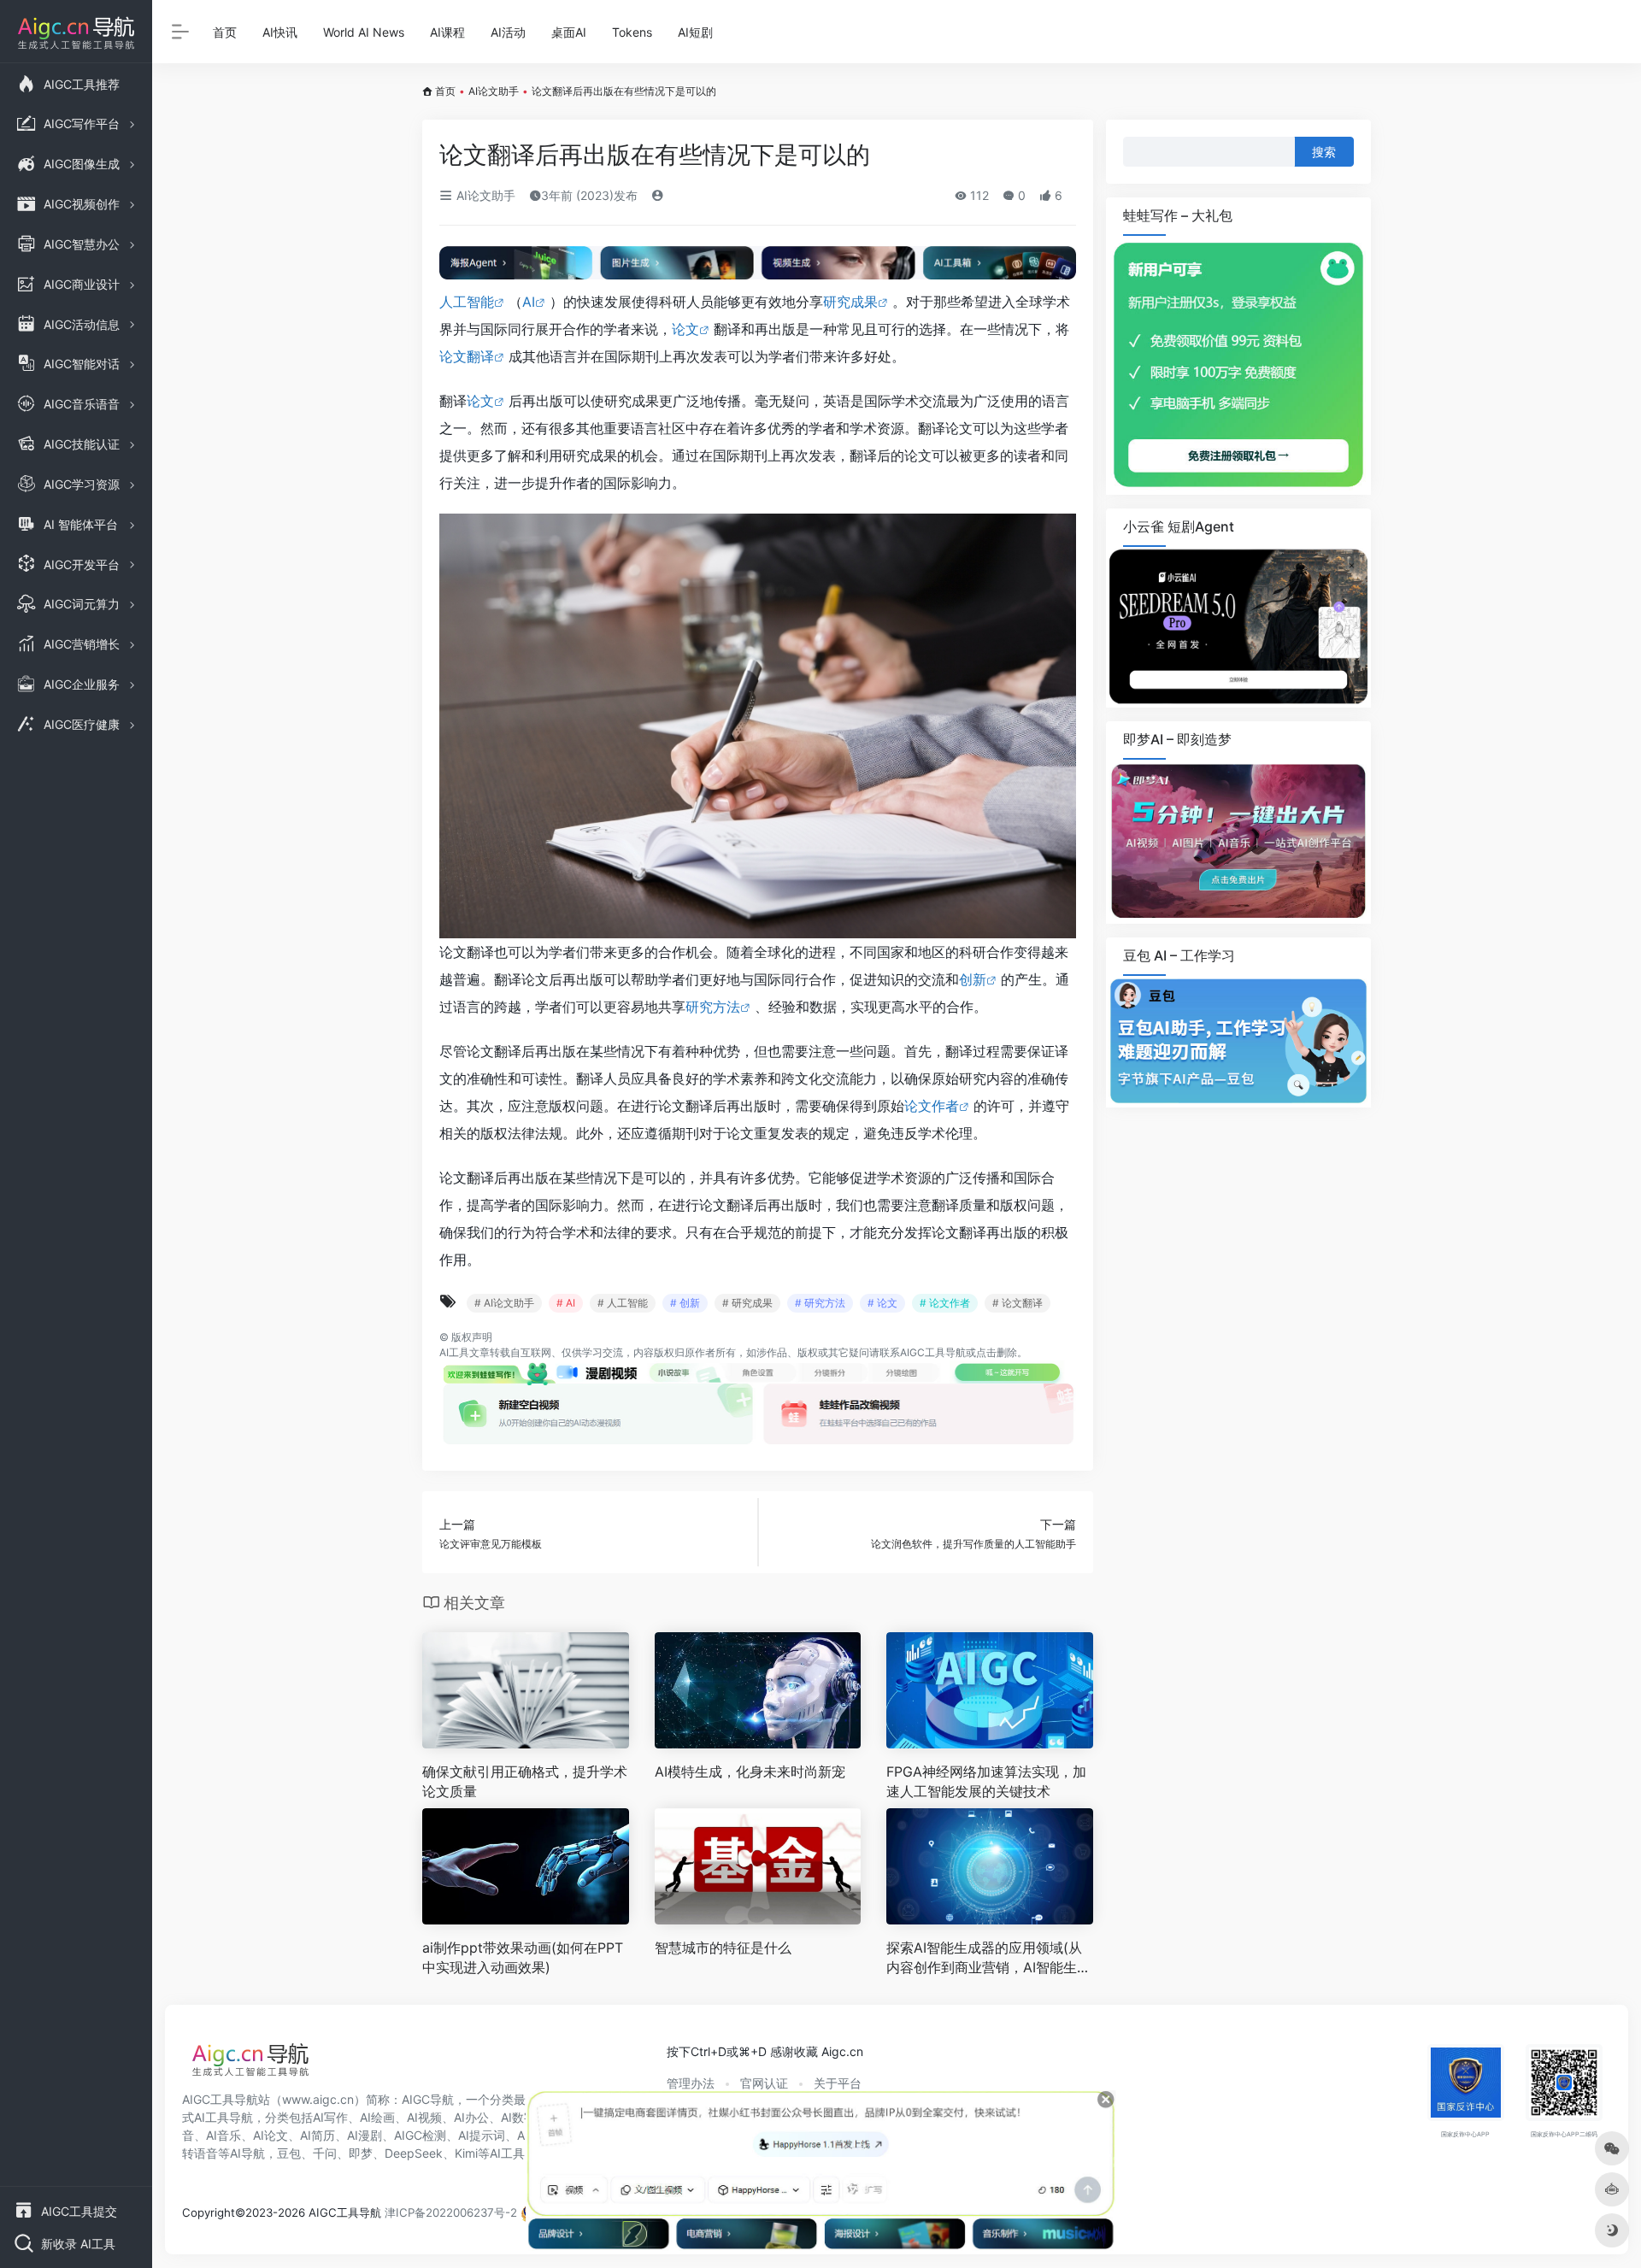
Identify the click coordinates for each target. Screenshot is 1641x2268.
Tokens (632, 32)
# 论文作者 (945, 1303)
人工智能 (467, 302)
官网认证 (764, 2083)
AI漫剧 (365, 2135)
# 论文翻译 (1018, 1303)
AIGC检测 (420, 2135)
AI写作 (330, 2117)
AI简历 (318, 2135)
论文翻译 (467, 356)
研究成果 (850, 302)
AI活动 (508, 32)
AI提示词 (482, 2135)
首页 (225, 32)
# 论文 (882, 1303)
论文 (685, 329)
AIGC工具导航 (933, 1352)
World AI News (364, 32)
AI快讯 (280, 32)
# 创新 (685, 1303)
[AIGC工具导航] (250, 2065)
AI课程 (447, 32)
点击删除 (997, 1352)
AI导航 (247, 2153)
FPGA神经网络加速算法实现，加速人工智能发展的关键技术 (986, 1781)
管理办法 (691, 2083)
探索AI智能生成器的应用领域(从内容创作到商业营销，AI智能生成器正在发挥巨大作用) (988, 1958)
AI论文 (271, 2135)
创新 (973, 979)
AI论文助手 (494, 91)
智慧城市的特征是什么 (723, 1948)
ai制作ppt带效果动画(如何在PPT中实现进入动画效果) (523, 1957)
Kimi (466, 2153)
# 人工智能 (623, 1303)
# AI (566, 1303)
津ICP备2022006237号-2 (451, 2212)
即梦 (361, 2153)
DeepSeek (414, 2153)
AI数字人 (524, 2117)
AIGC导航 (428, 2099)
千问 (325, 2153)
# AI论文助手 (504, 1303)
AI (529, 302)
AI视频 (424, 2117)
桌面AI (569, 32)
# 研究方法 (820, 1303)
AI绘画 (377, 2117)
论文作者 (932, 1106)
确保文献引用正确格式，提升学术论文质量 (525, 1781)
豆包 (289, 2153)
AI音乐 (224, 2135)
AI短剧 (695, 32)
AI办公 (471, 2117)
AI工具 (454, 1352)
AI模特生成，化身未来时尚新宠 (750, 1772)
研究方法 (713, 1007)
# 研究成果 (747, 1303)
